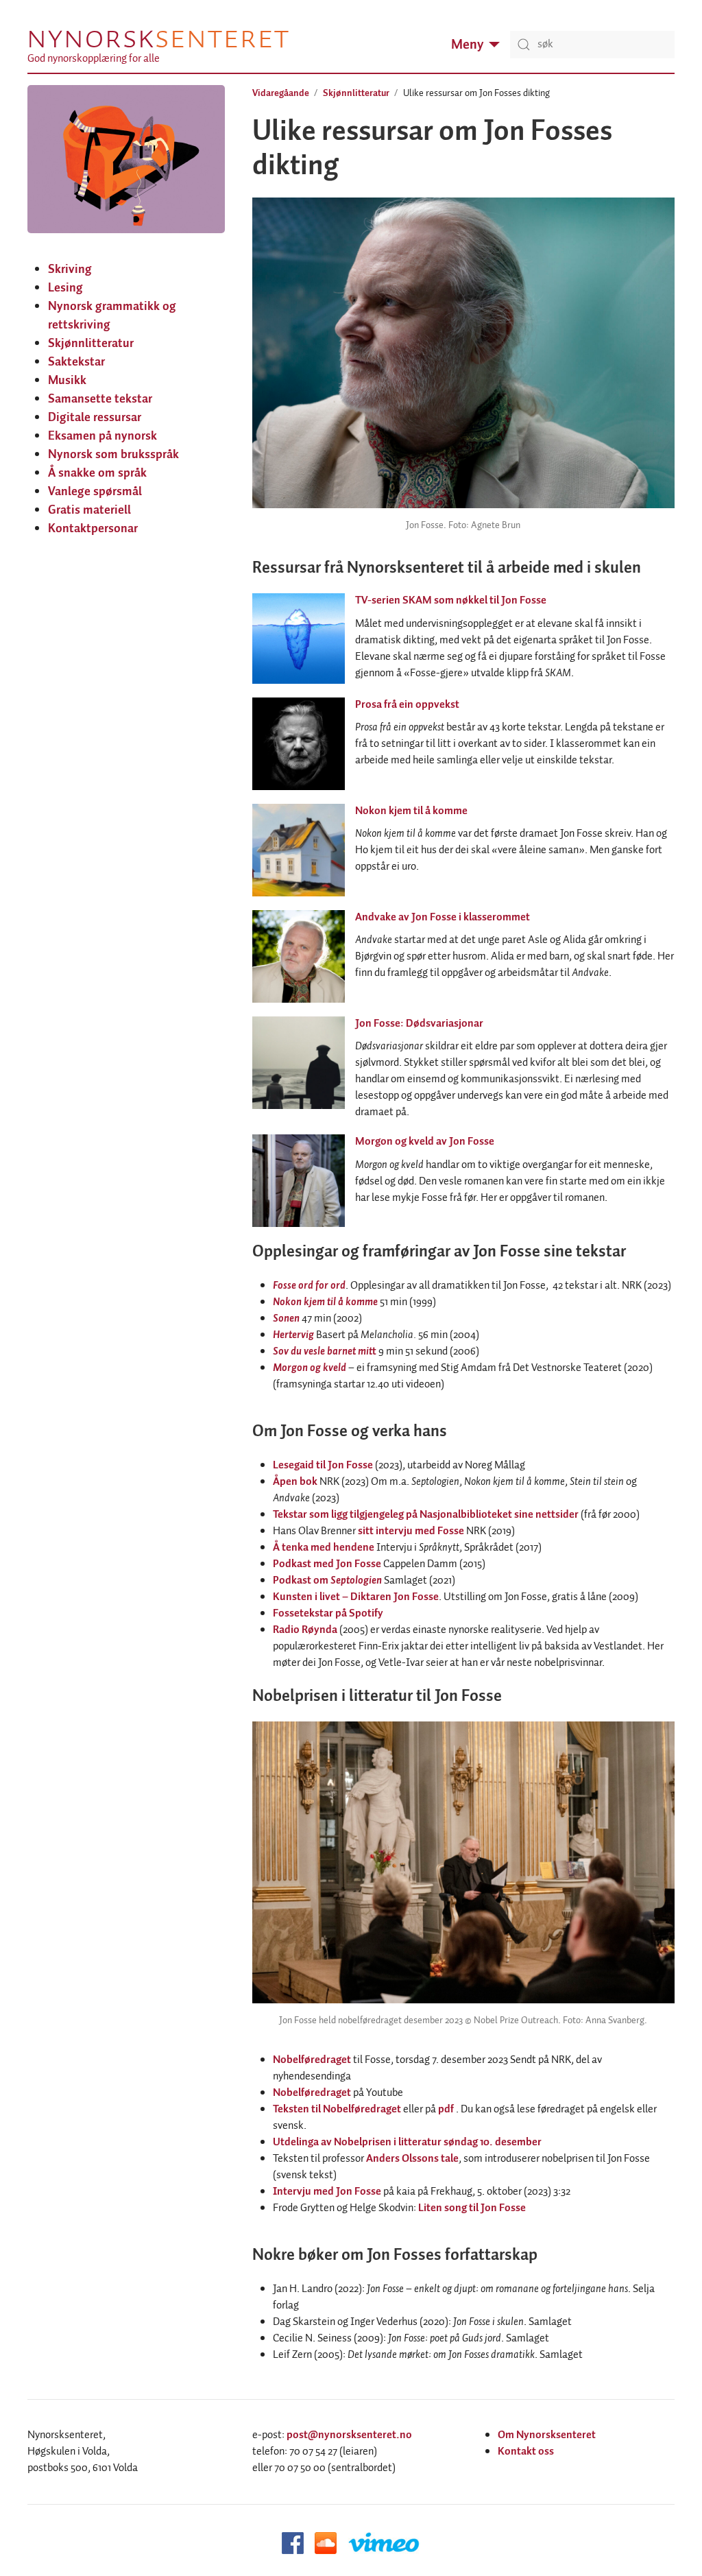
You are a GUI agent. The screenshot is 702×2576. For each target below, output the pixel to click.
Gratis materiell (89, 510)
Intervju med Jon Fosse (327, 2192)
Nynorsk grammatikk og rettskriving (112, 316)
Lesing (65, 288)
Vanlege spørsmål (95, 492)
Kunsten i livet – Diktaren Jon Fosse (356, 1597)
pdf (446, 2109)
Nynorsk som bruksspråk (113, 455)
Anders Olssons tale (412, 2159)
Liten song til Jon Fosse (472, 2208)
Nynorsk (158, 38)
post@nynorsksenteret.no (349, 2435)
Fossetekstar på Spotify (328, 1613)
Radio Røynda (305, 1630)
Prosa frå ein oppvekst (407, 705)
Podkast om (327, 1581)
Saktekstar (76, 362)
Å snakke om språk (97, 473)
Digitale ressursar (95, 418)
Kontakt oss (526, 2452)
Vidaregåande (281, 93)
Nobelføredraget (312, 2060)
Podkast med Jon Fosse (327, 1564)
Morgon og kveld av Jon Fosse (425, 1142)
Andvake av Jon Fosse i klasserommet (443, 917)
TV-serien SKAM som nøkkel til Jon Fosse (451, 600)
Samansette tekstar (100, 399)
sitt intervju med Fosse (411, 1531)
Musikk (67, 381)
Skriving (70, 270)
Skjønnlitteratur (91, 344)
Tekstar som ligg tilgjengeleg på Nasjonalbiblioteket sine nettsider (426, 1515)
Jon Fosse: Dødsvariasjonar (419, 1024)
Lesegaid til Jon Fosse (323, 1465)
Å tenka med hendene (324, 1548)
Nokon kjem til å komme (411, 811)
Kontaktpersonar (93, 529)
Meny (467, 45)
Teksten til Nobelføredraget (337, 2109)
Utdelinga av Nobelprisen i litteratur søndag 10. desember (407, 2142)
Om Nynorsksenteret (547, 2435)
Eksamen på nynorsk (102, 436)
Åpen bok (295, 1482)
